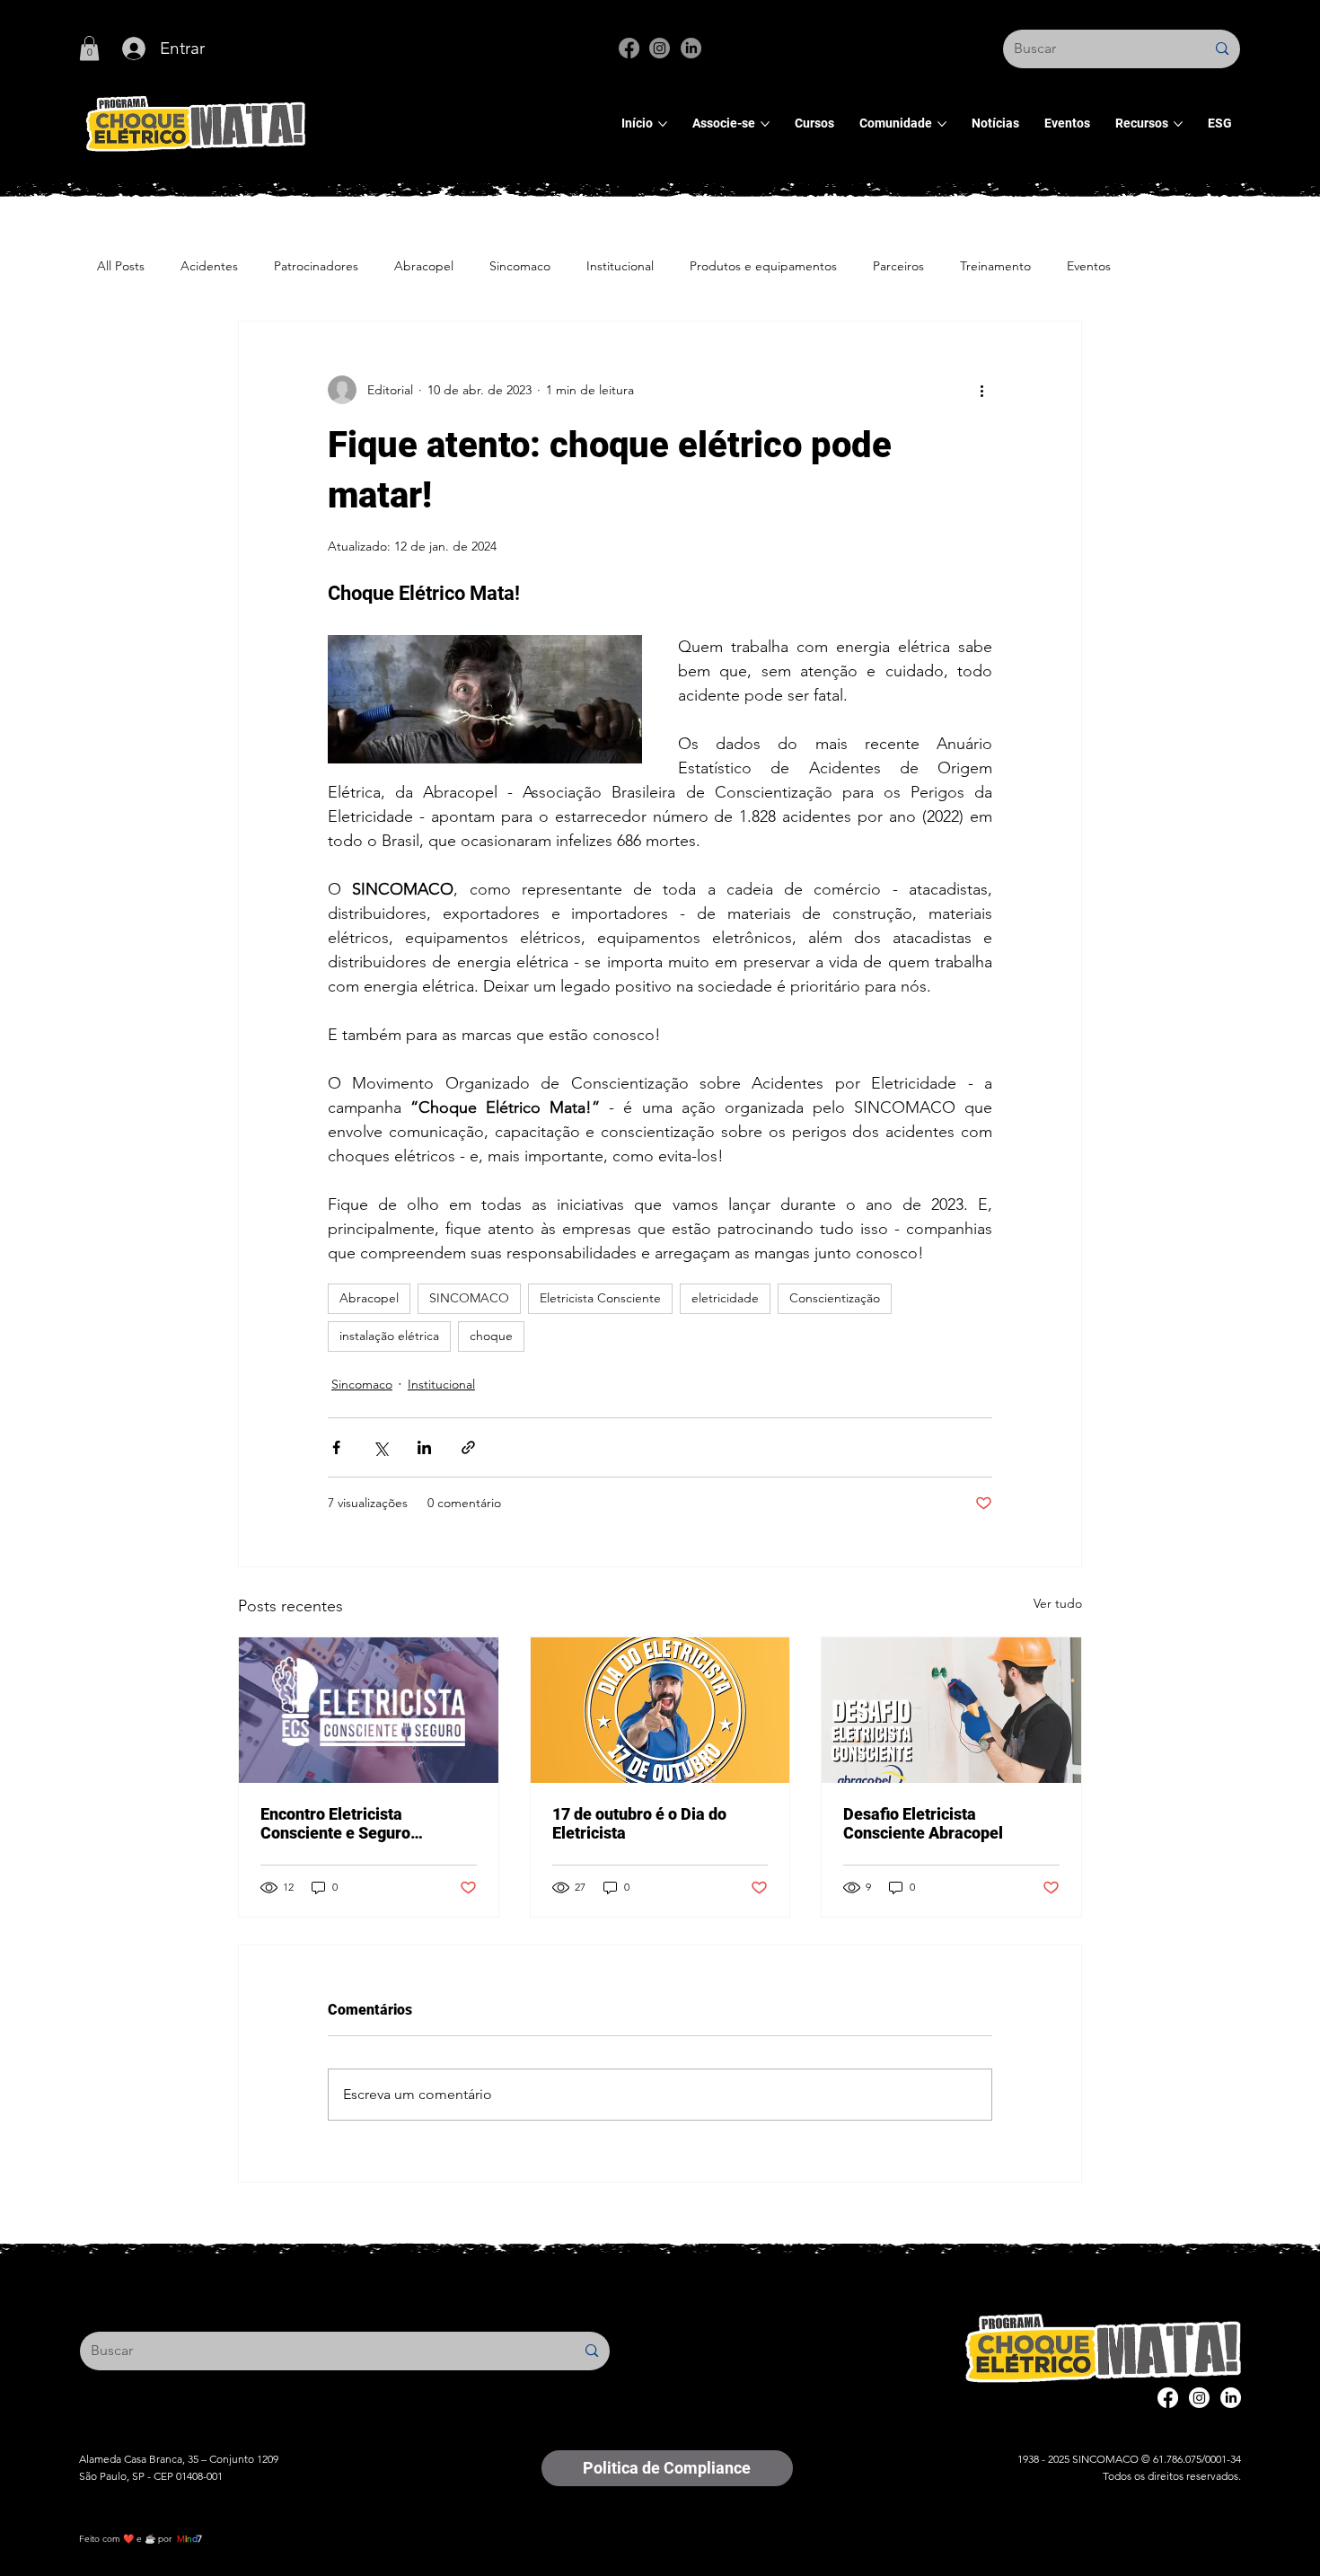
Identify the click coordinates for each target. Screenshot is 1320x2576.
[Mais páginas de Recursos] (1178, 124)
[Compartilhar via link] (468, 1447)
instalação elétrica (389, 1336)
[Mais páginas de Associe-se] (765, 124)
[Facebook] (629, 48)
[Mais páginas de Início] (663, 124)
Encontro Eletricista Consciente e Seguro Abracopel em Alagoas (343, 1823)
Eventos (1089, 266)
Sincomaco (520, 266)
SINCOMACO (469, 1298)
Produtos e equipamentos (763, 266)
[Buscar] (1222, 49)
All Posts (121, 266)
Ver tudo (1058, 1603)
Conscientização (835, 1298)
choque (491, 1336)
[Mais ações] (981, 390)
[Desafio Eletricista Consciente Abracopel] (951, 1710)
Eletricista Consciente (600, 1298)
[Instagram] (660, 48)
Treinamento (995, 266)
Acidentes (209, 266)
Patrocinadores (316, 266)
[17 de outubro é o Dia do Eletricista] (660, 1710)
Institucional (620, 266)
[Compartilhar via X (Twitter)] (380, 1447)
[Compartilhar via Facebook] (336, 1447)
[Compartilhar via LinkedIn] (424, 1447)
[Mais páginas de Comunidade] (942, 124)
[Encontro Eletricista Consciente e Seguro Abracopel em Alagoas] (369, 1710)
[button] (89, 48)
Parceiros (898, 266)
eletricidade (725, 1298)
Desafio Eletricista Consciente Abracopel (923, 1823)
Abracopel (424, 266)
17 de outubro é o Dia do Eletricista (639, 1823)
